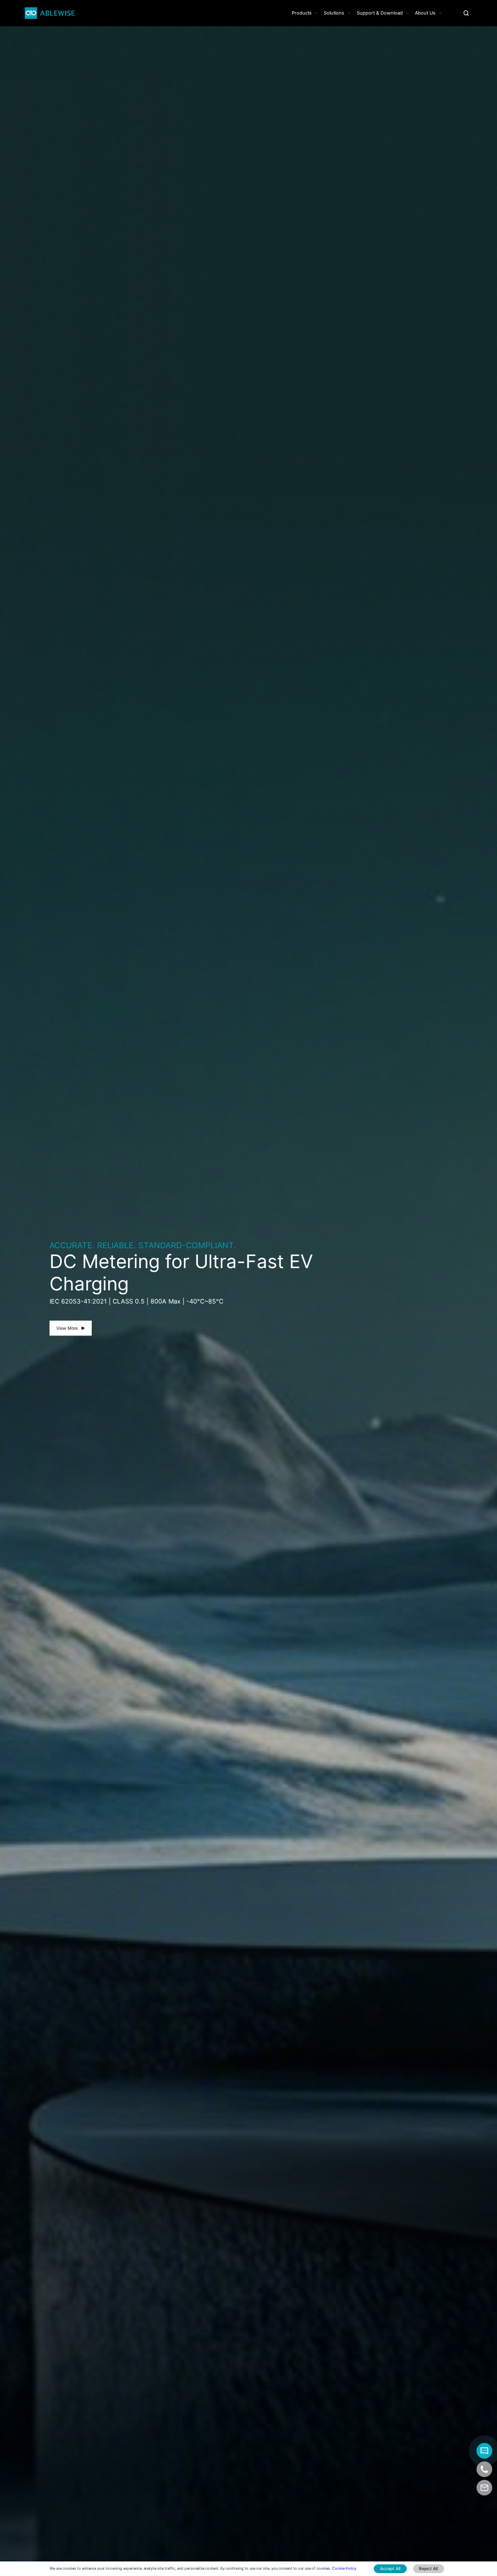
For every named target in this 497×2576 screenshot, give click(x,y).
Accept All (390, 2568)
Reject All (428, 2568)
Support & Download (380, 13)
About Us (425, 13)
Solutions (334, 13)
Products (302, 13)
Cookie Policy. (345, 2568)
